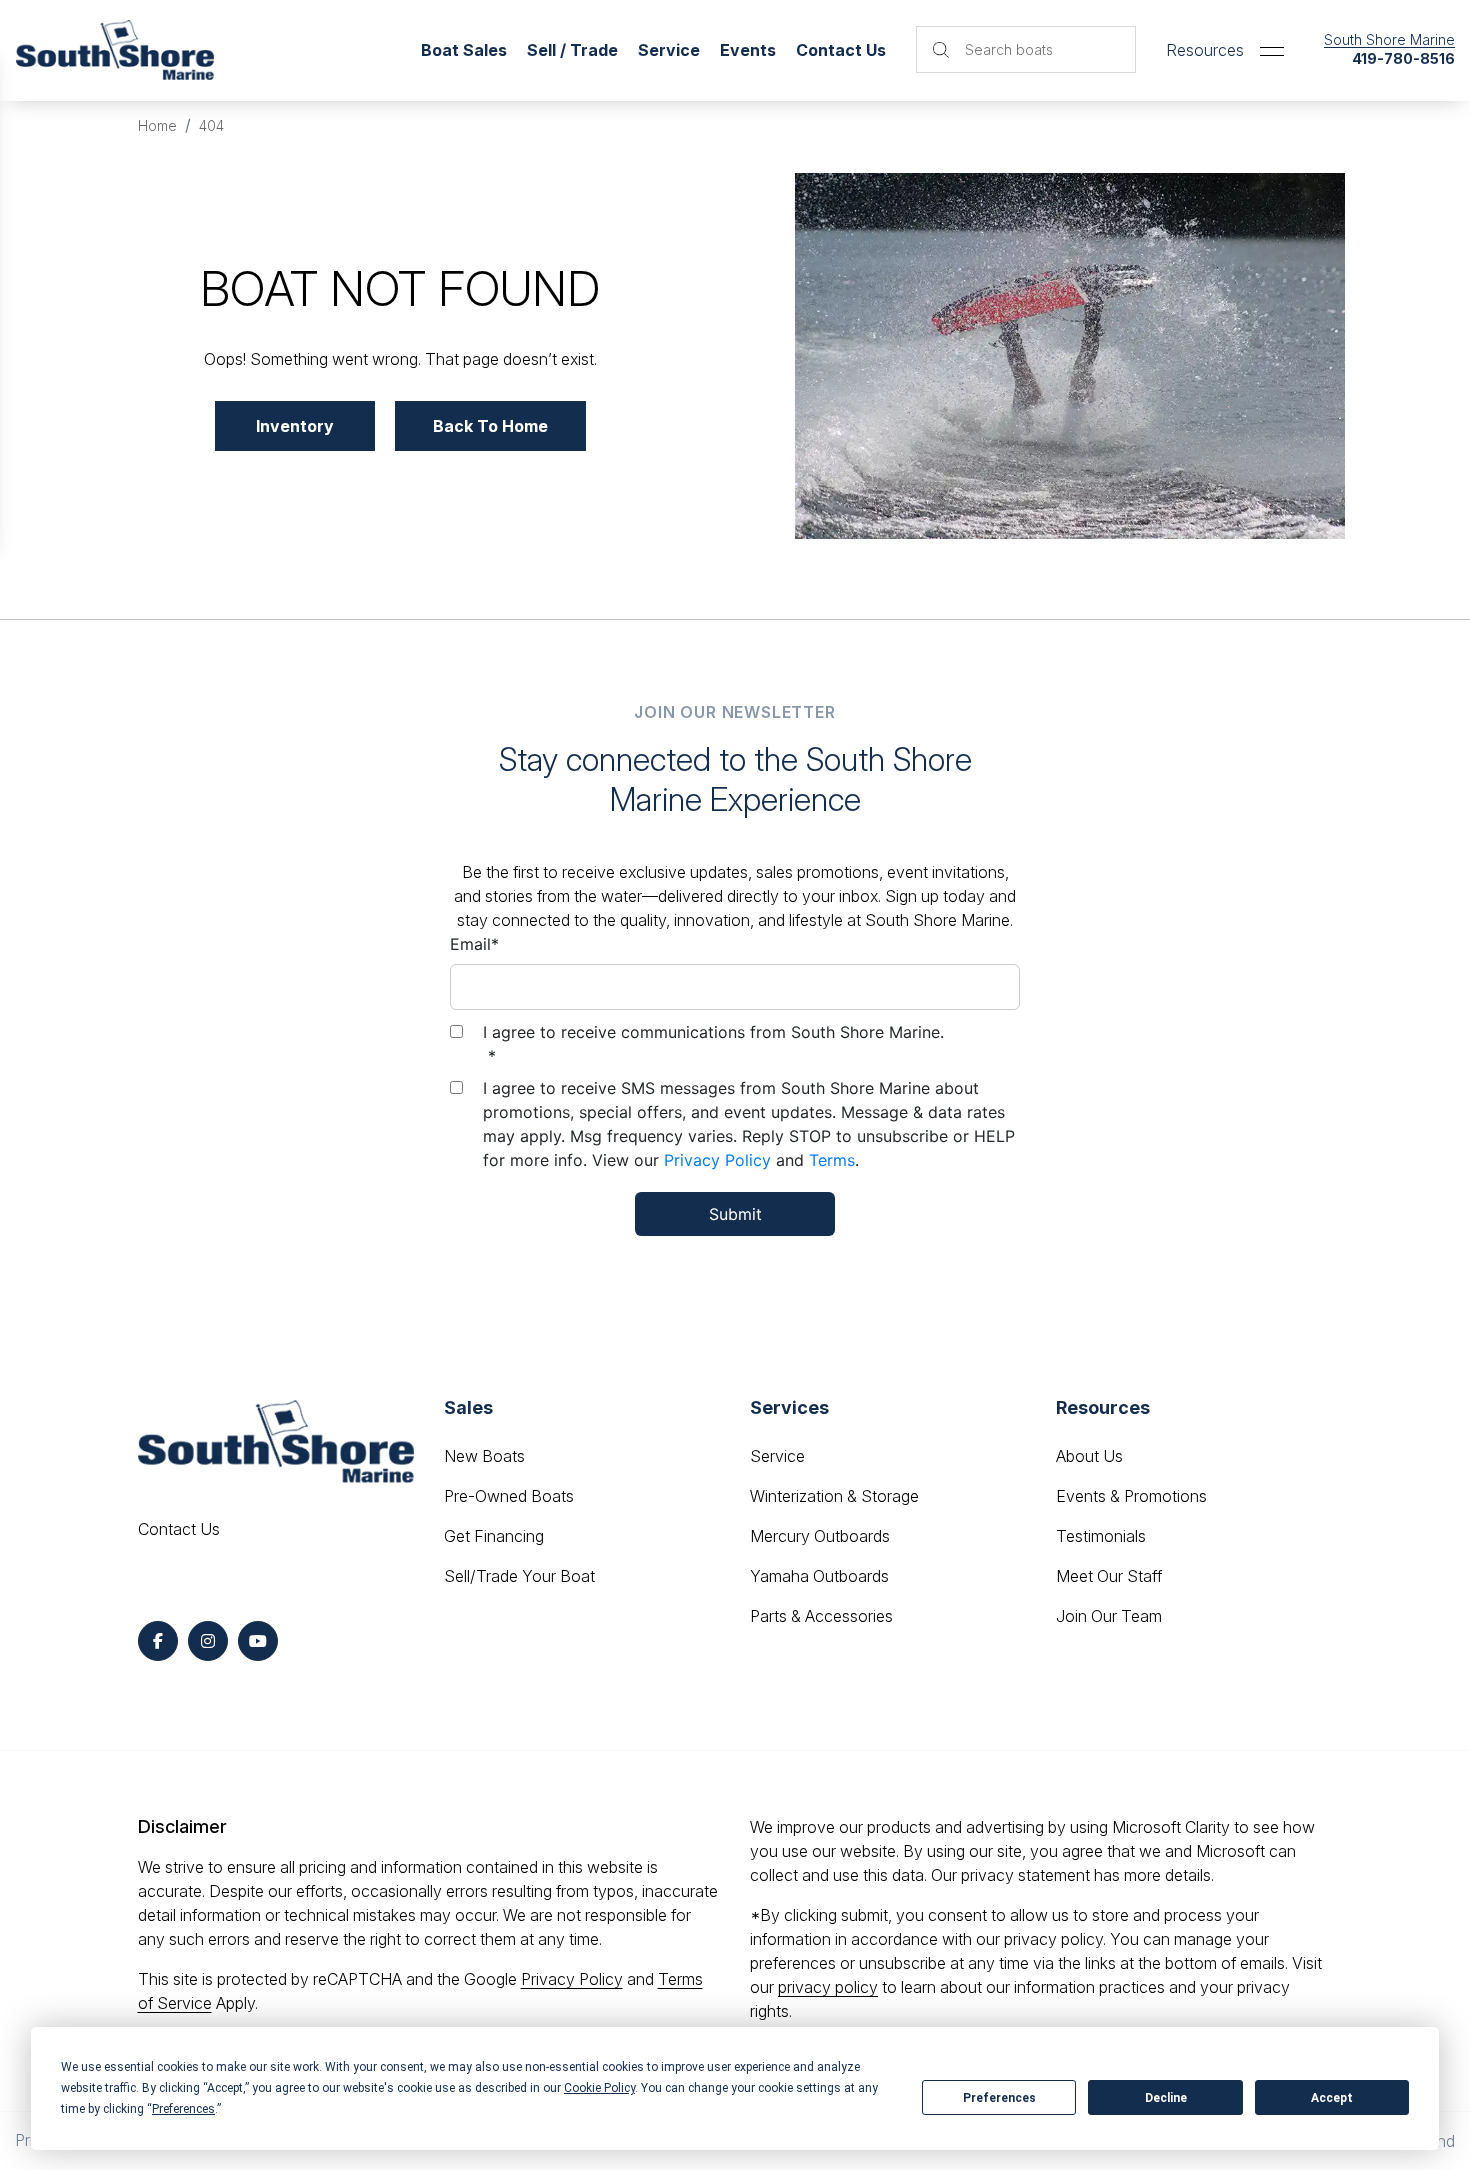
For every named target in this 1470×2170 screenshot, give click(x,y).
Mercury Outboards (820, 1536)
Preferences (999, 2098)
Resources (1205, 50)
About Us (1089, 1456)
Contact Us (841, 50)
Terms (832, 1160)
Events (748, 50)
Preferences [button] (183, 2109)
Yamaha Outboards (819, 1576)
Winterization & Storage (834, 1496)
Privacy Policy (717, 1160)
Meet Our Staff (1109, 1576)
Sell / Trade (572, 50)
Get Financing (494, 1536)
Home (157, 125)
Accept (1332, 2098)
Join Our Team (1109, 1616)
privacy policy (828, 1987)
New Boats (484, 1456)
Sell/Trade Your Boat (519, 1576)
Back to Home (490, 426)
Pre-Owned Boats (509, 1496)
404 (211, 125)
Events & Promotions (1131, 1496)
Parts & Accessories (821, 1616)
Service (777, 1456)
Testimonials (1101, 1536)
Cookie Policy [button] (599, 2088)
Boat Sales (464, 50)
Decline (1166, 2098)
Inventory (295, 426)
